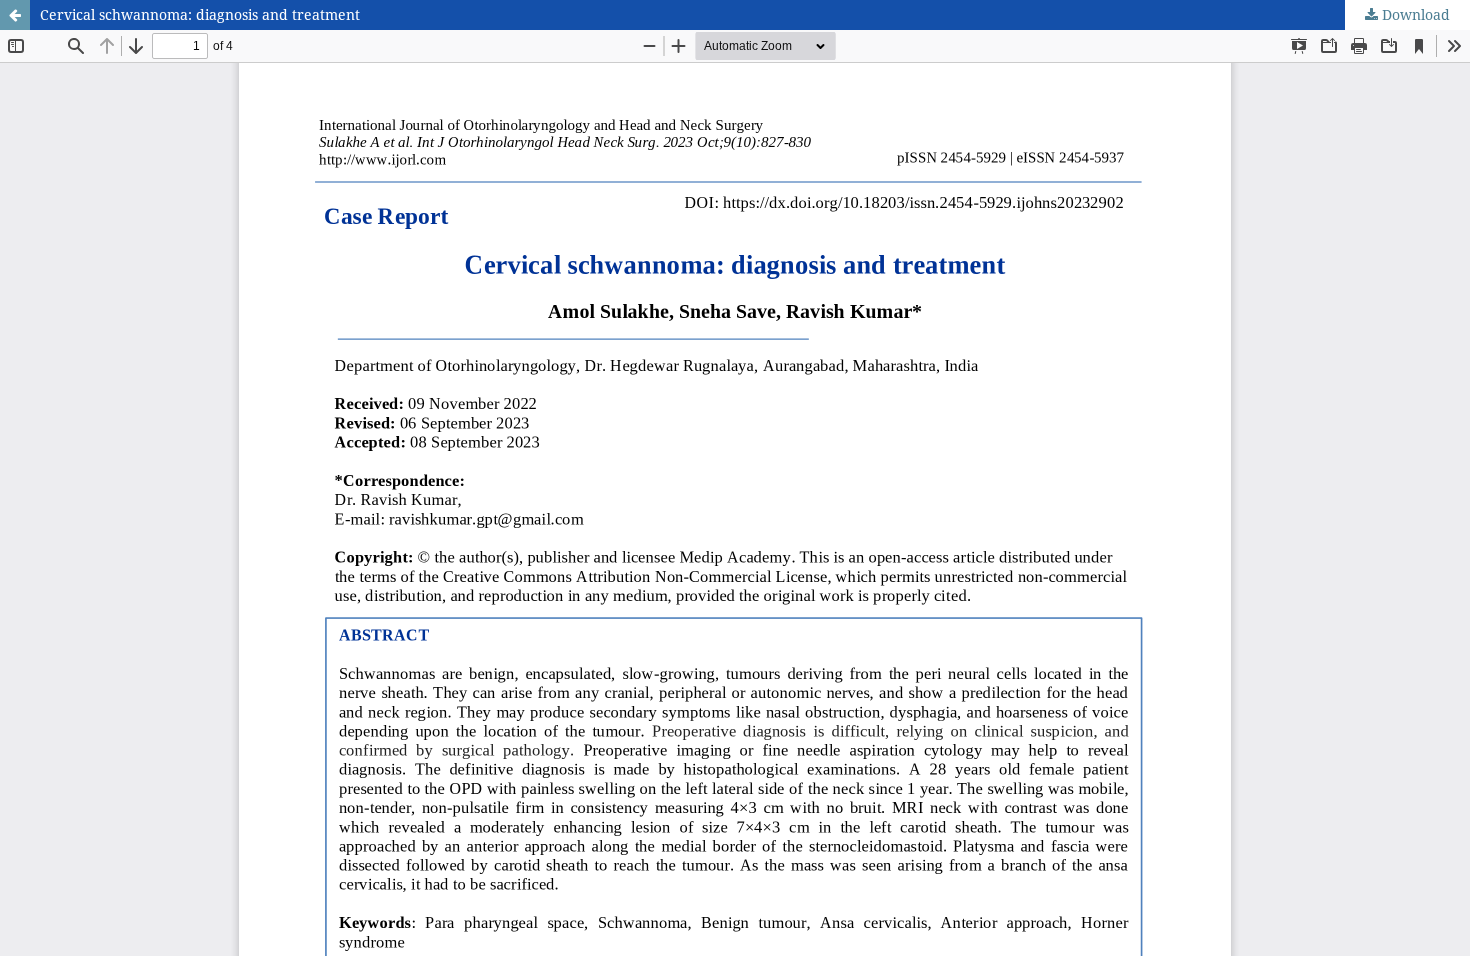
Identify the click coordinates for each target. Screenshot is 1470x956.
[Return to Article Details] (15, 15)
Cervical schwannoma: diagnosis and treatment (200, 14)
